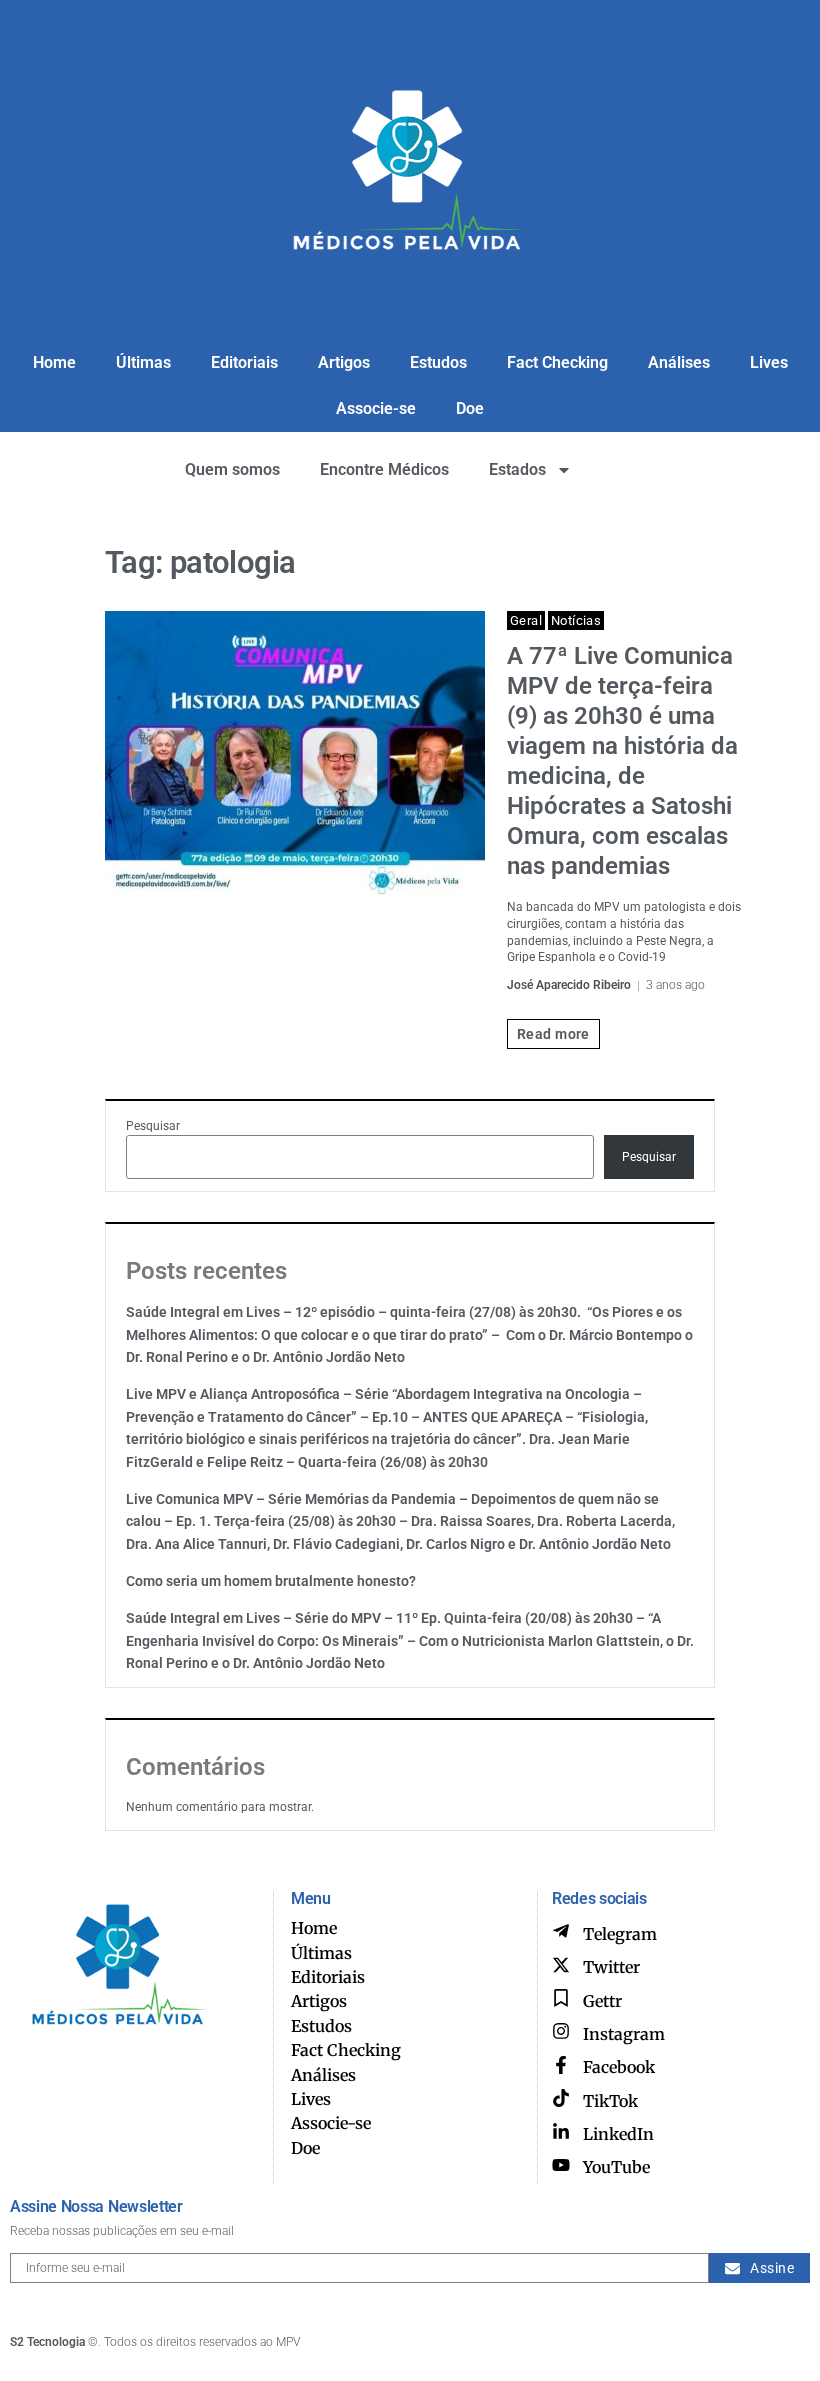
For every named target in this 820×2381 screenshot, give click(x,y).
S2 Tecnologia (47, 2342)
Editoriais (244, 362)
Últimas (143, 362)
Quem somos (232, 469)
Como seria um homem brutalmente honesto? (271, 1581)
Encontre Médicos (384, 469)
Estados (517, 469)
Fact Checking (557, 362)
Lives (769, 362)
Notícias (576, 620)
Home (54, 362)
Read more (553, 1034)
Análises (679, 362)
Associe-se (376, 408)
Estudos (438, 362)
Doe (470, 408)
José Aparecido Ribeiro (569, 985)
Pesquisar (153, 1126)
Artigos (344, 362)
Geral (526, 620)
